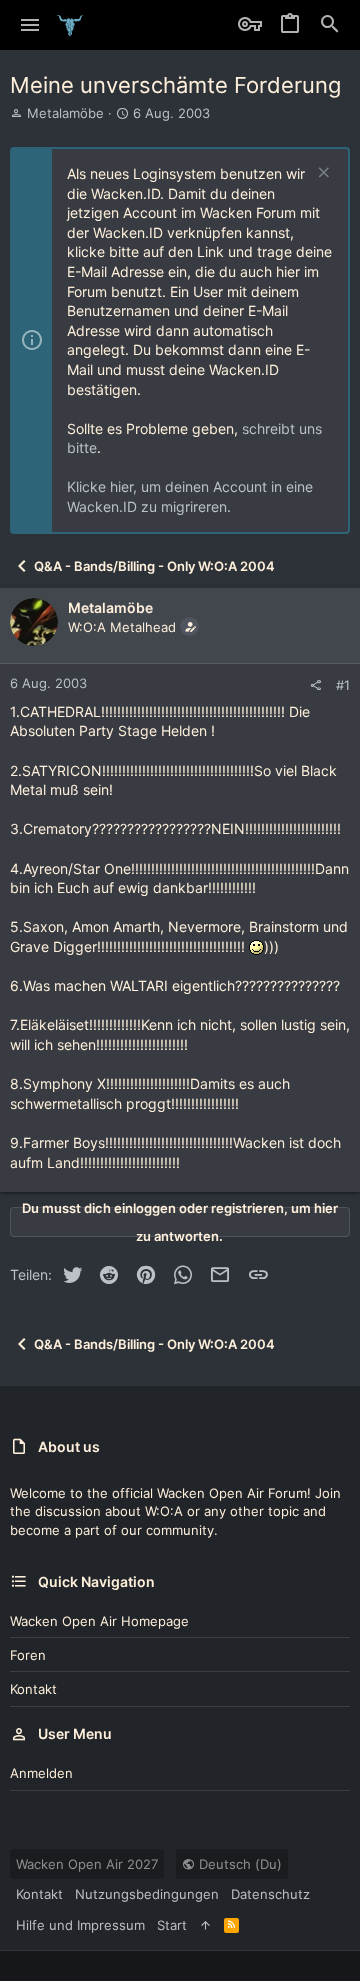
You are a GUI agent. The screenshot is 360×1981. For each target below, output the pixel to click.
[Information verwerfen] (321, 174)
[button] (30, 25)
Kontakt (33, 1689)
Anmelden (41, 1773)
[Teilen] (315, 685)
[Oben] (205, 1925)
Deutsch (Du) (238, 1864)
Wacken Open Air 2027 (87, 1864)
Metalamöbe (65, 113)
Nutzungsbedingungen (147, 1894)
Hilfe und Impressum (80, 1925)
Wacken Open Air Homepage (99, 1621)
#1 (343, 685)
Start (172, 1925)
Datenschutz (270, 1894)
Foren (28, 1655)
